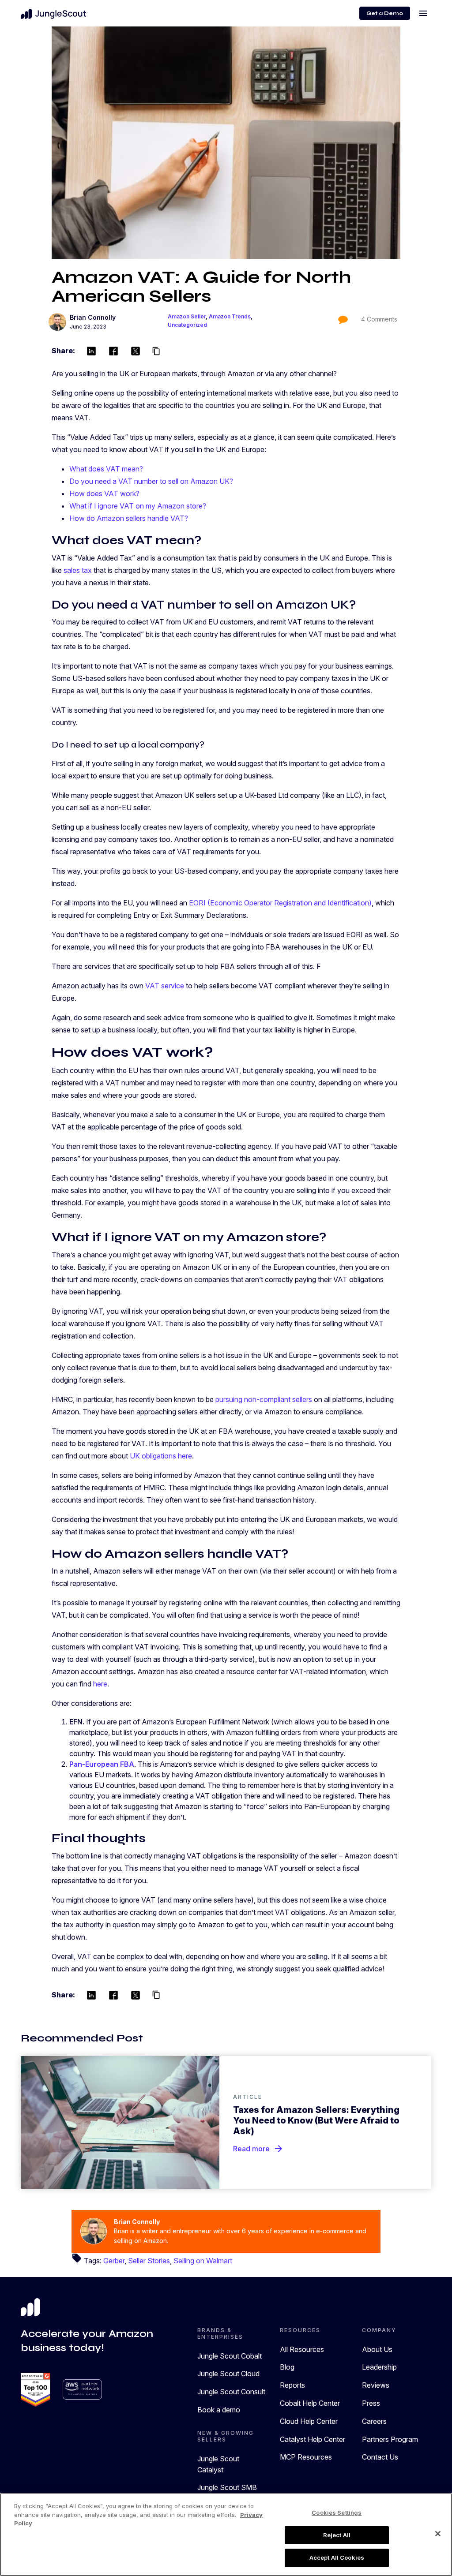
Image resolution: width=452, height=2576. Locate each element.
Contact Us (380, 2457)
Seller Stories (149, 2261)
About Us (377, 2349)
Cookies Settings (337, 2512)
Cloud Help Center (309, 2421)
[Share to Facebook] (113, 351)
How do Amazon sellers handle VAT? (129, 518)
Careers (374, 2421)
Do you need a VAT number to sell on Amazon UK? (151, 481)
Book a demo (219, 2410)
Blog (287, 2367)
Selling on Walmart (203, 2261)
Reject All (337, 2535)
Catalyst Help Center (313, 2439)
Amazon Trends (230, 316)
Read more (258, 2149)
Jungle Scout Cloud (228, 2374)
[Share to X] (136, 351)
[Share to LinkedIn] (91, 351)
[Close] (438, 2534)
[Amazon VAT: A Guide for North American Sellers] (226, 143)
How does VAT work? (104, 494)
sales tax (78, 570)
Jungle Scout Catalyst (218, 2464)
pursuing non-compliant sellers (264, 1399)
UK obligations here (161, 1456)
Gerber (114, 2261)
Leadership (379, 2367)
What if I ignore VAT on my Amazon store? (138, 506)
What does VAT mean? (106, 469)
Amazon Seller (187, 316)
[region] (226, 2535)
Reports (292, 2385)
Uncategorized (187, 325)
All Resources (302, 2349)
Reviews (376, 2385)
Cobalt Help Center (310, 2403)
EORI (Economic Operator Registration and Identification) (280, 903)
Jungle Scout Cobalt (230, 2356)
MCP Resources (306, 2457)
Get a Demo (385, 13)
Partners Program (390, 2439)
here (100, 1684)
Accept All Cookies (337, 2557)
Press (371, 2403)
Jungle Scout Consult (231, 2392)
